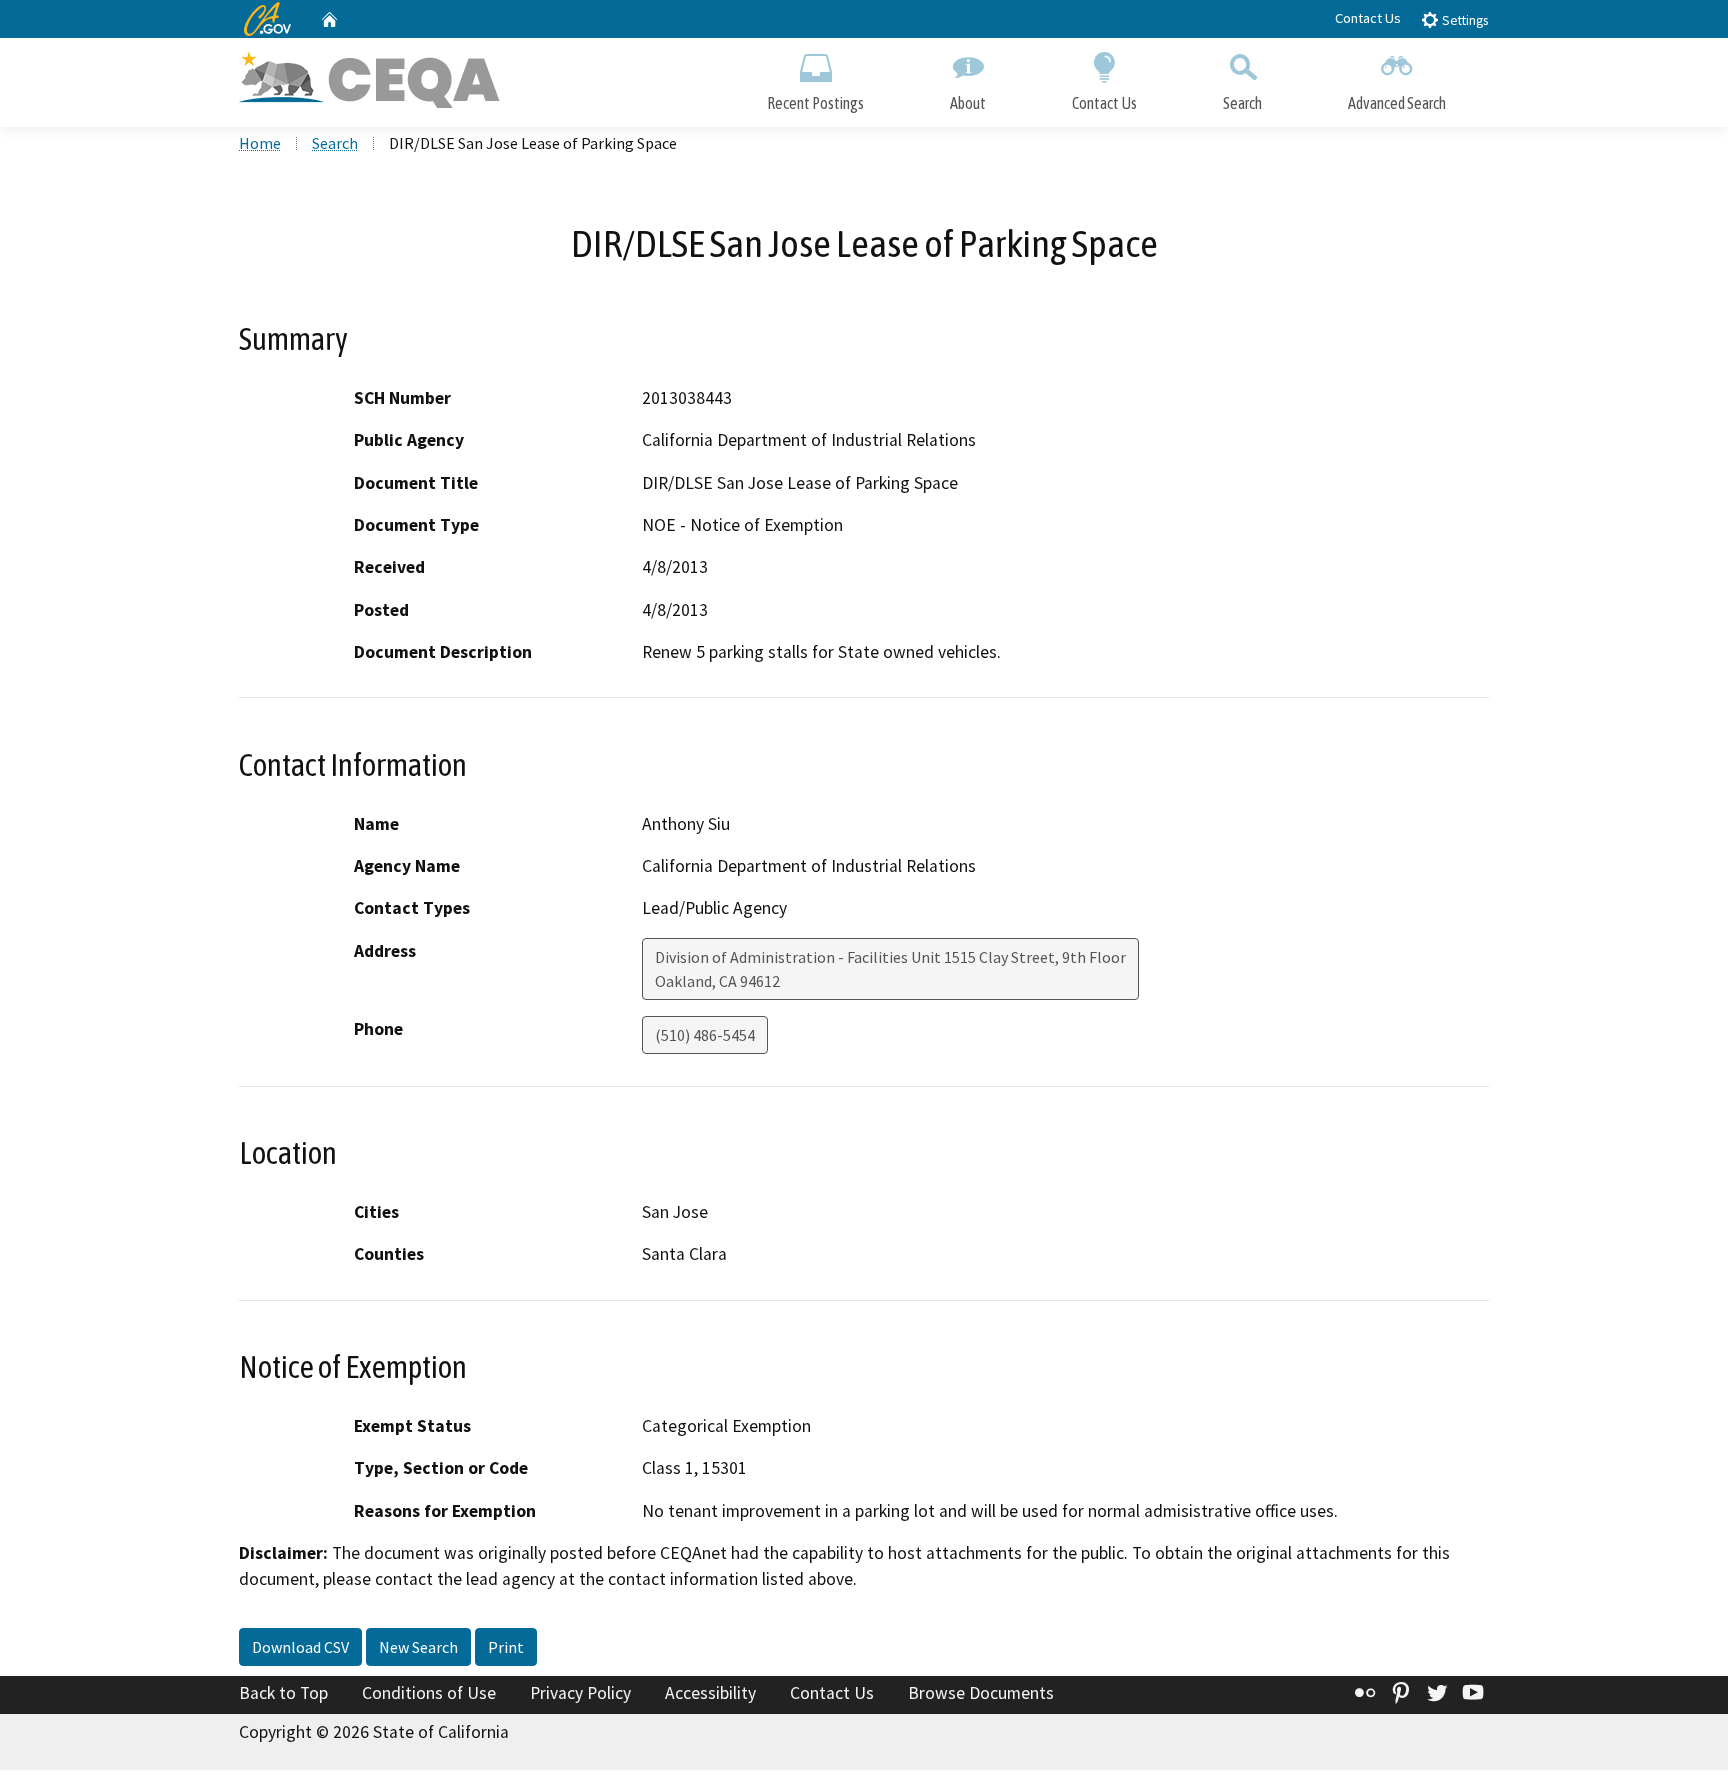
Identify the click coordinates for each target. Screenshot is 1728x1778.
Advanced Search (1397, 103)
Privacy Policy (580, 1693)
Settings (1463, 20)
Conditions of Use (429, 1693)
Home (260, 143)
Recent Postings (815, 103)
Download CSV (300, 1647)
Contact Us (1368, 18)
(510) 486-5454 (705, 1035)
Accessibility (710, 1693)
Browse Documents (981, 1693)
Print (506, 1647)
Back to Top (283, 1693)
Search (1242, 103)
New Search (418, 1647)
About (968, 103)
